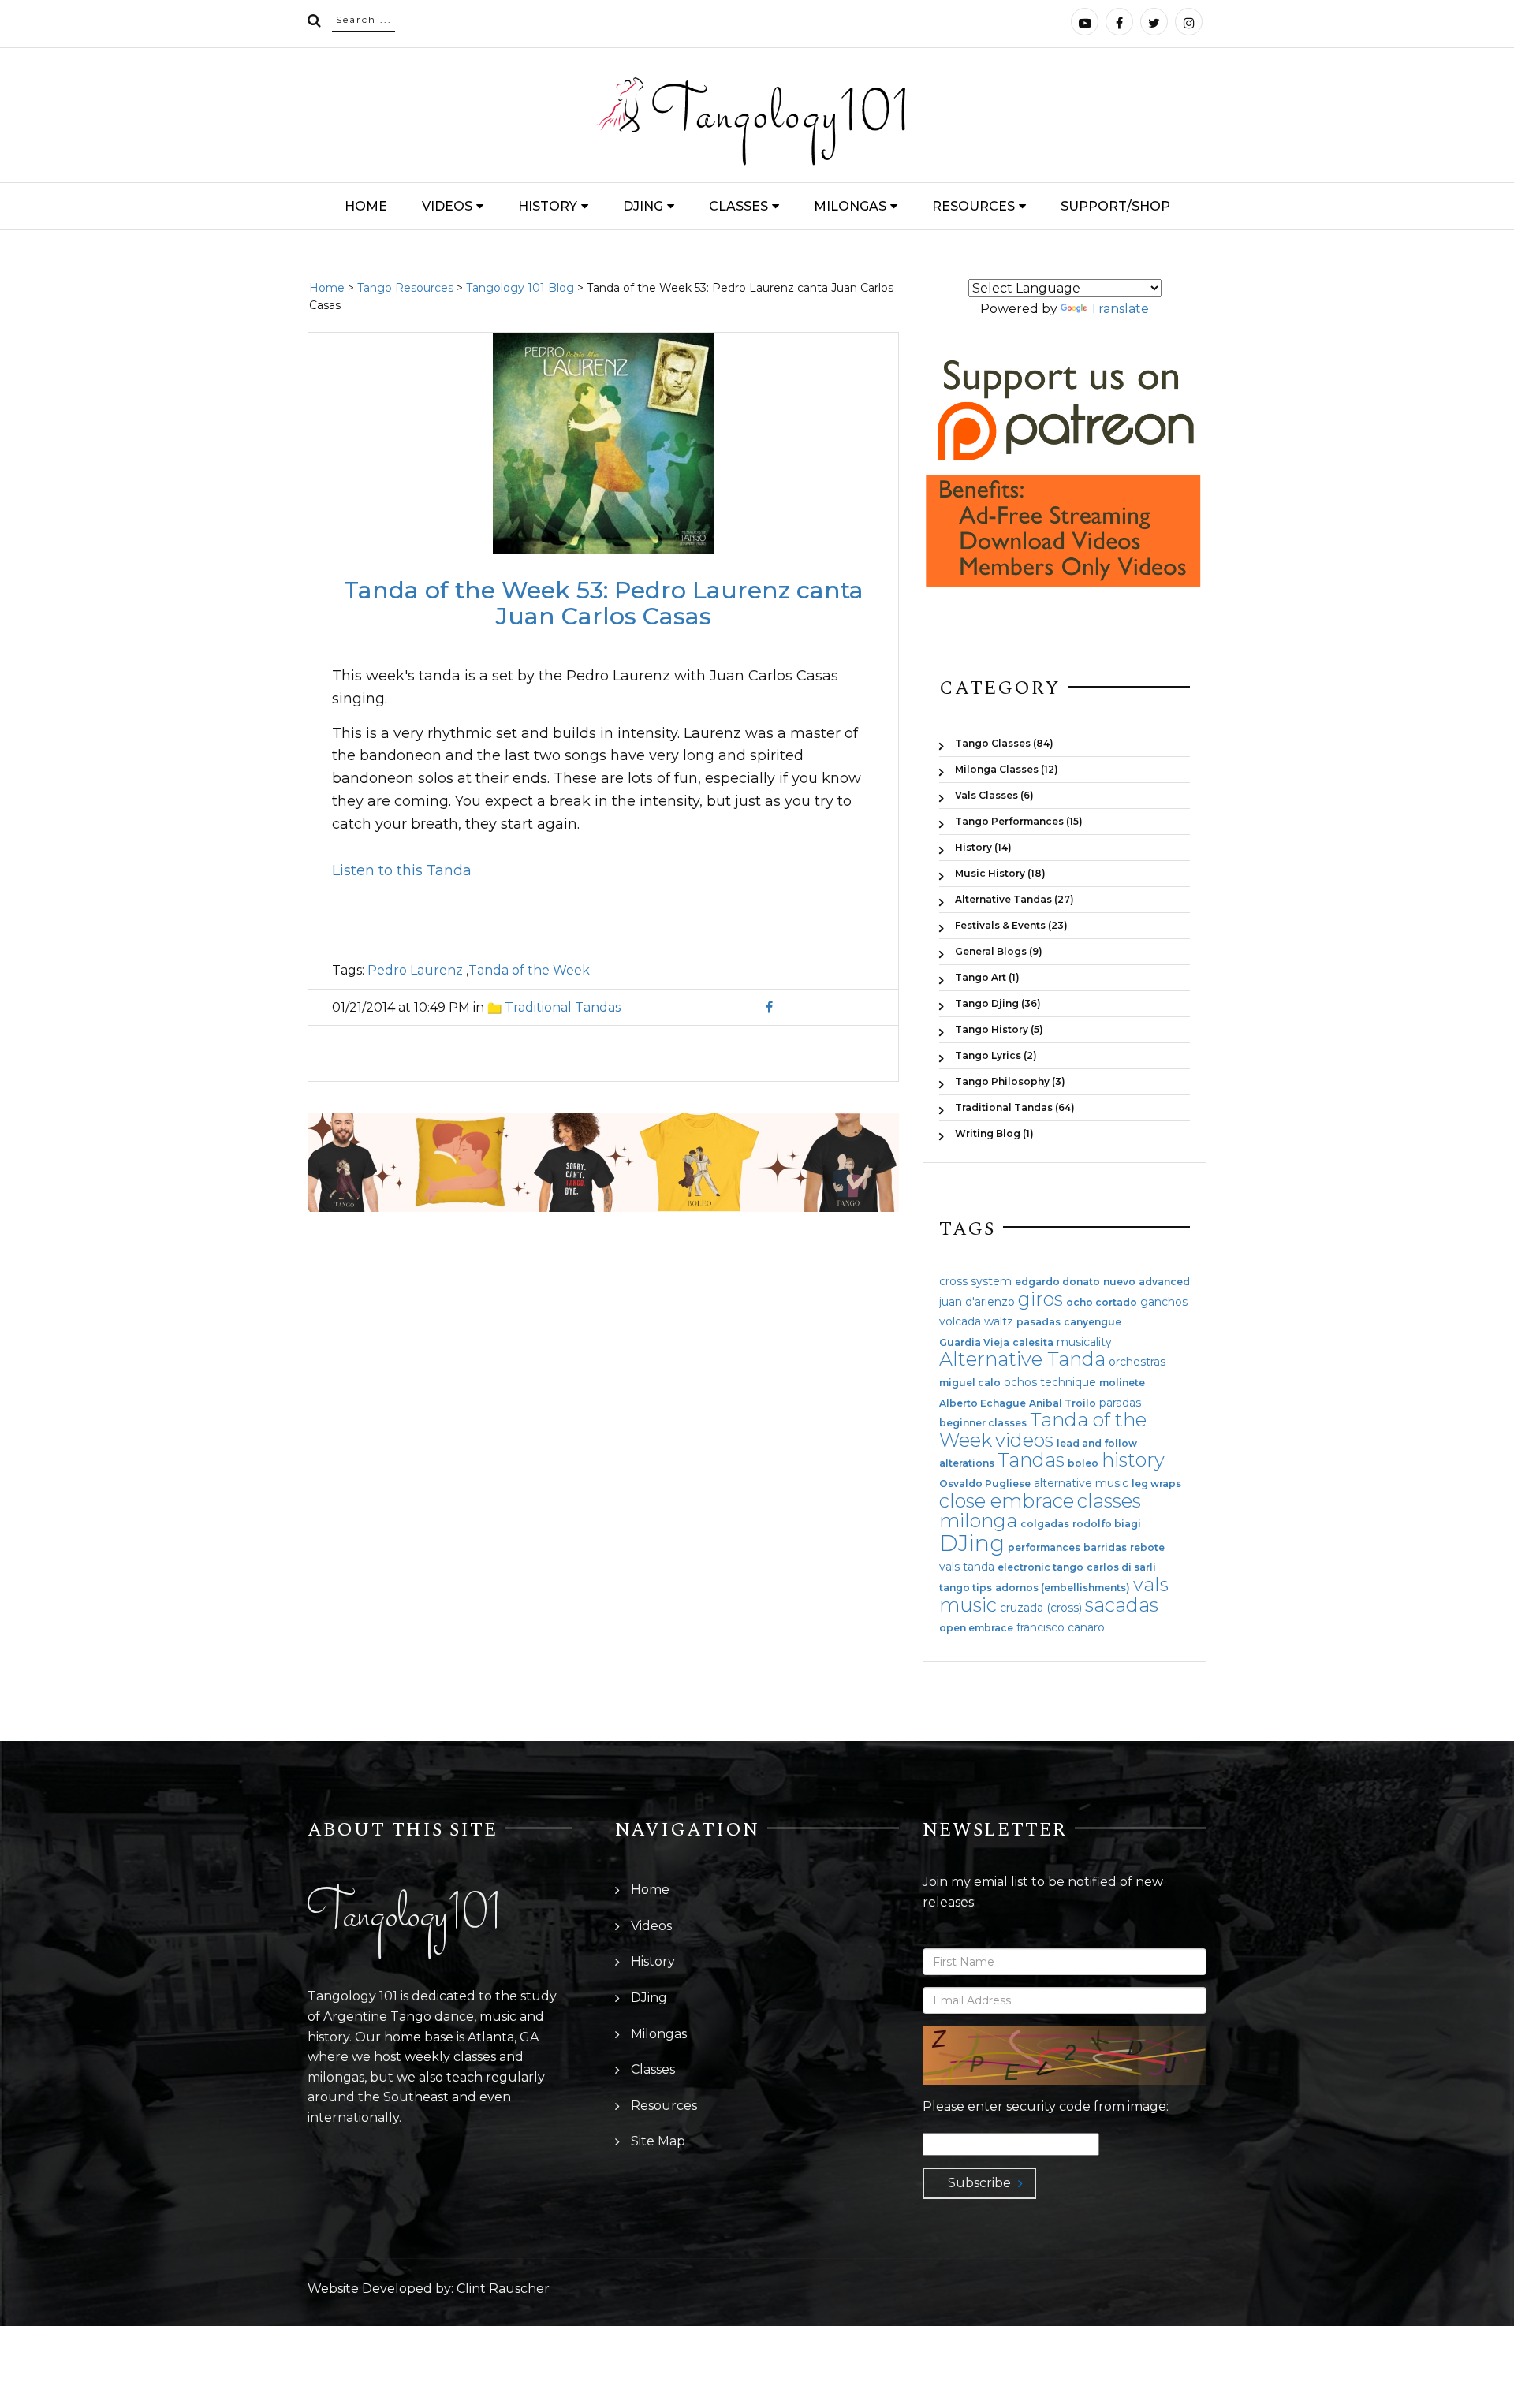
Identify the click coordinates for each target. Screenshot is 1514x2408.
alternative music (1081, 1483)
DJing (643, 206)
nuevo (1119, 1282)
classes (1109, 1501)
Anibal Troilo (1063, 1403)
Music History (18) (1000, 873)
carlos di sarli (1121, 1567)
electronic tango (1040, 1567)
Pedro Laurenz (415, 970)
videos (1024, 1440)
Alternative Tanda (1022, 1359)
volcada (960, 1321)
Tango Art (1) (987, 977)
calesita (1033, 1343)
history (1133, 1460)
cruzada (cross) (1041, 1608)
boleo (1083, 1463)
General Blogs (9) (999, 951)
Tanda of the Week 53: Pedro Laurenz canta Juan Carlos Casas (604, 603)
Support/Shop (1115, 206)
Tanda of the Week (529, 970)
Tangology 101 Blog (520, 288)
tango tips (966, 1588)
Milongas (850, 206)
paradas (1120, 1403)
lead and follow (1097, 1444)
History (548, 206)
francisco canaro (1061, 1627)
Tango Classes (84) (1004, 743)
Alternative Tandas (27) (1014, 899)
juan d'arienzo (977, 1302)
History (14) (983, 847)
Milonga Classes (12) (1007, 769)
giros (1040, 1299)
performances (1044, 1548)
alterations (967, 1463)
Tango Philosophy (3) (1010, 1081)
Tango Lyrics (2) (996, 1055)
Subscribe (979, 2183)
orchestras (1137, 1362)
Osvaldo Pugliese (985, 1484)
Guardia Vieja (974, 1343)
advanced (1164, 1282)
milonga (978, 1521)
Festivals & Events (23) (1011, 925)
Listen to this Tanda (402, 870)
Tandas (1031, 1460)
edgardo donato (1057, 1282)
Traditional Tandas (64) (1015, 1107)
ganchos (1164, 1302)
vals (1151, 1584)
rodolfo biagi (1107, 1524)
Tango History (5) (999, 1029)
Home (366, 206)
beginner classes (983, 1423)
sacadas (1122, 1605)
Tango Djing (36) (998, 1003)
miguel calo (970, 1383)
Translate (1119, 309)
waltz (999, 1321)
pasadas (1039, 1322)
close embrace (1007, 1501)
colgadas (1045, 1524)
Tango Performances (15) (1019, 821)
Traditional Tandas (563, 1007)
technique (1068, 1382)
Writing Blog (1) (994, 1133)
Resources (973, 206)
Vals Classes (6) (994, 795)
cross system (975, 1281)
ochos (1020, 1382)
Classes (738, 206)
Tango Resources (405, 288)
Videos (447, 206)
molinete (1122, 1383)
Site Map (658, 2141)
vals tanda (967, 1567)
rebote (1147, 1548)
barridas (1105, 1548)
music (968, 1605)
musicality (1084, 1342)
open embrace (976, 1628)
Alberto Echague (983, 1403)
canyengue (1093, 1322)
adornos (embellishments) (1063, 1588)
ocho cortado (1102, 1303)
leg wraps (1156, 1484)
